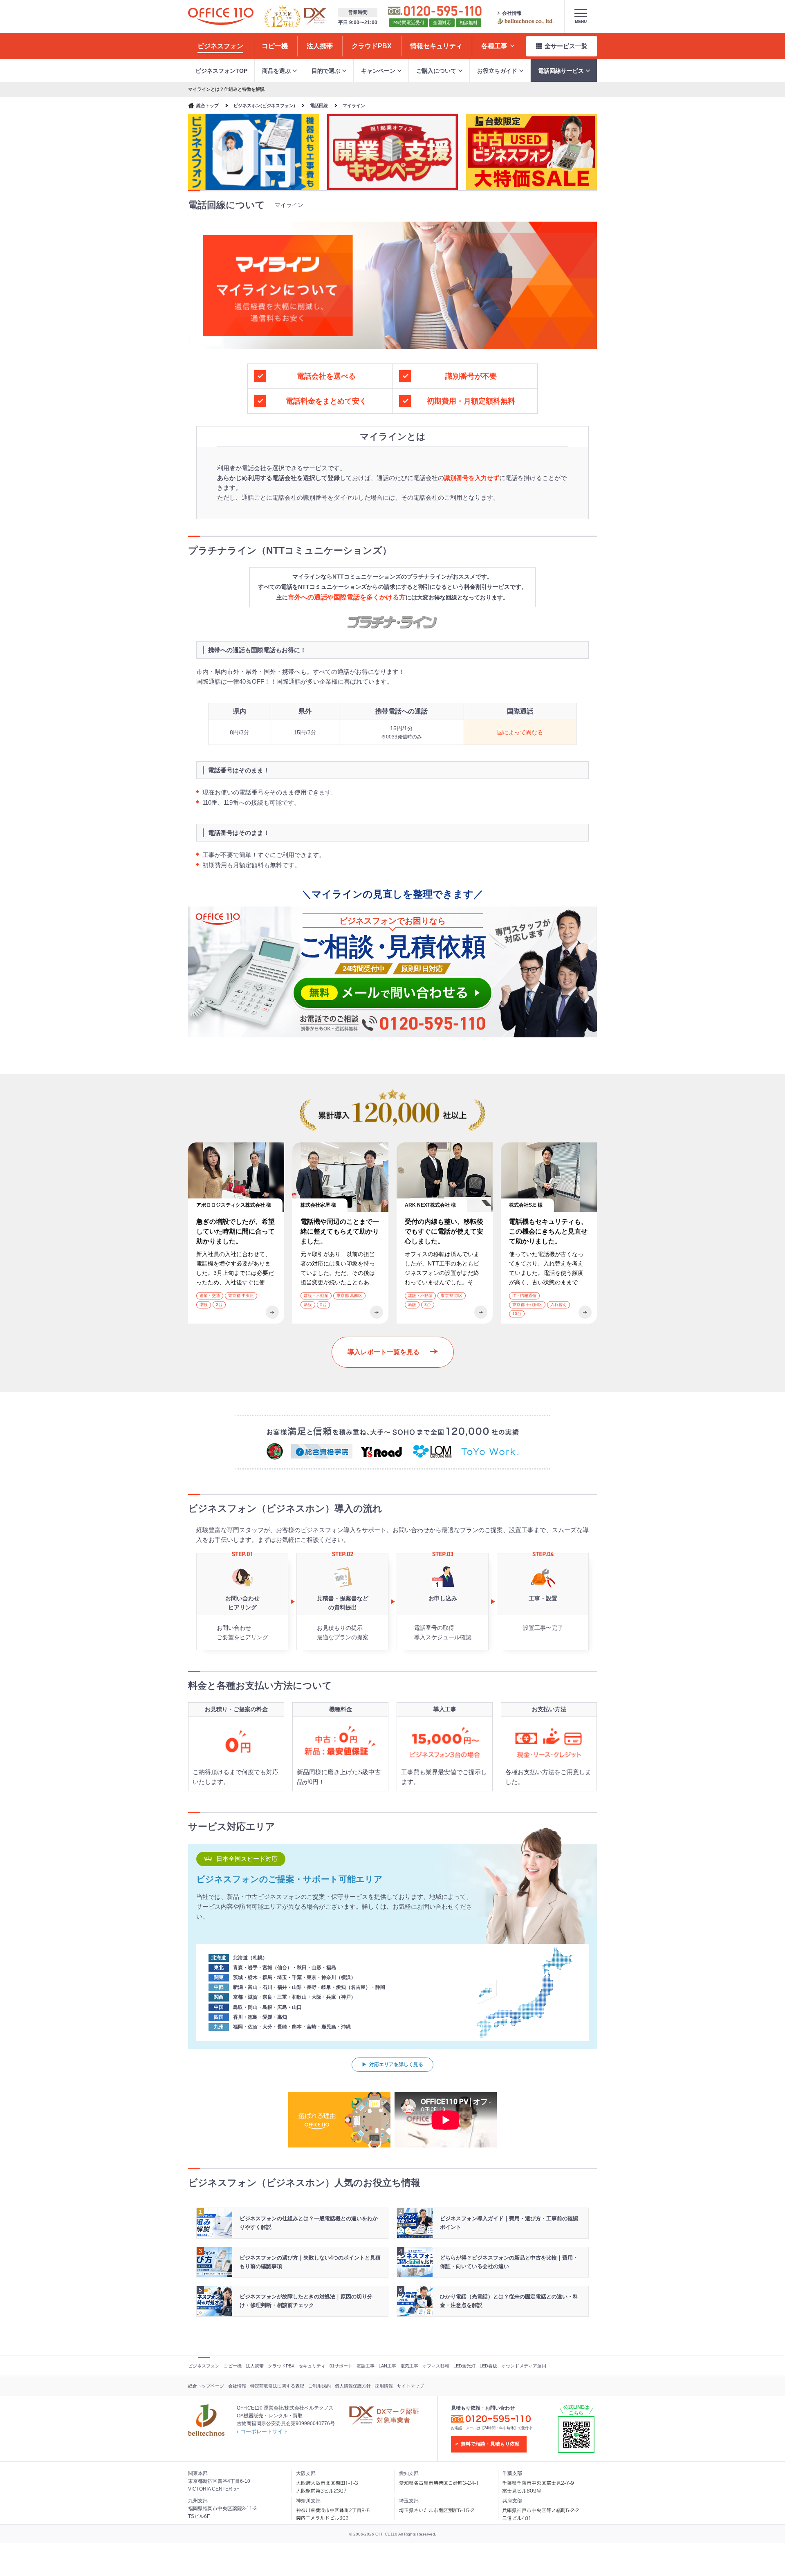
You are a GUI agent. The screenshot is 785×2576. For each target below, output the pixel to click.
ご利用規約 (320, 2386)
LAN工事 (387, 2366)
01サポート (341, 2366)
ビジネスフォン (204, 2366)
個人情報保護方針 (353, 2386)
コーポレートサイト (264, 2431)
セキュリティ (312, 2366)
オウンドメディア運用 (524, 2366)
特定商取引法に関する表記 (277, 2386)
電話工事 (366, 2366)
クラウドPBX (281, 2366)
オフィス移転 (436, 2366)
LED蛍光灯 (464, 2366)
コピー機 (233, 2366)
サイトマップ (410, 2386)
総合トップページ (206, 2386)
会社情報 (512, 13)
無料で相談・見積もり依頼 (490, 2444)
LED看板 (488, 2366)
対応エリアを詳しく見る (396, 2064)
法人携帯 (255, 2366)
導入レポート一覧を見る (384, 1352)
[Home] (221, 16)
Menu (581, 21)
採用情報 (384, 2386)
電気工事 (409, 2366)
